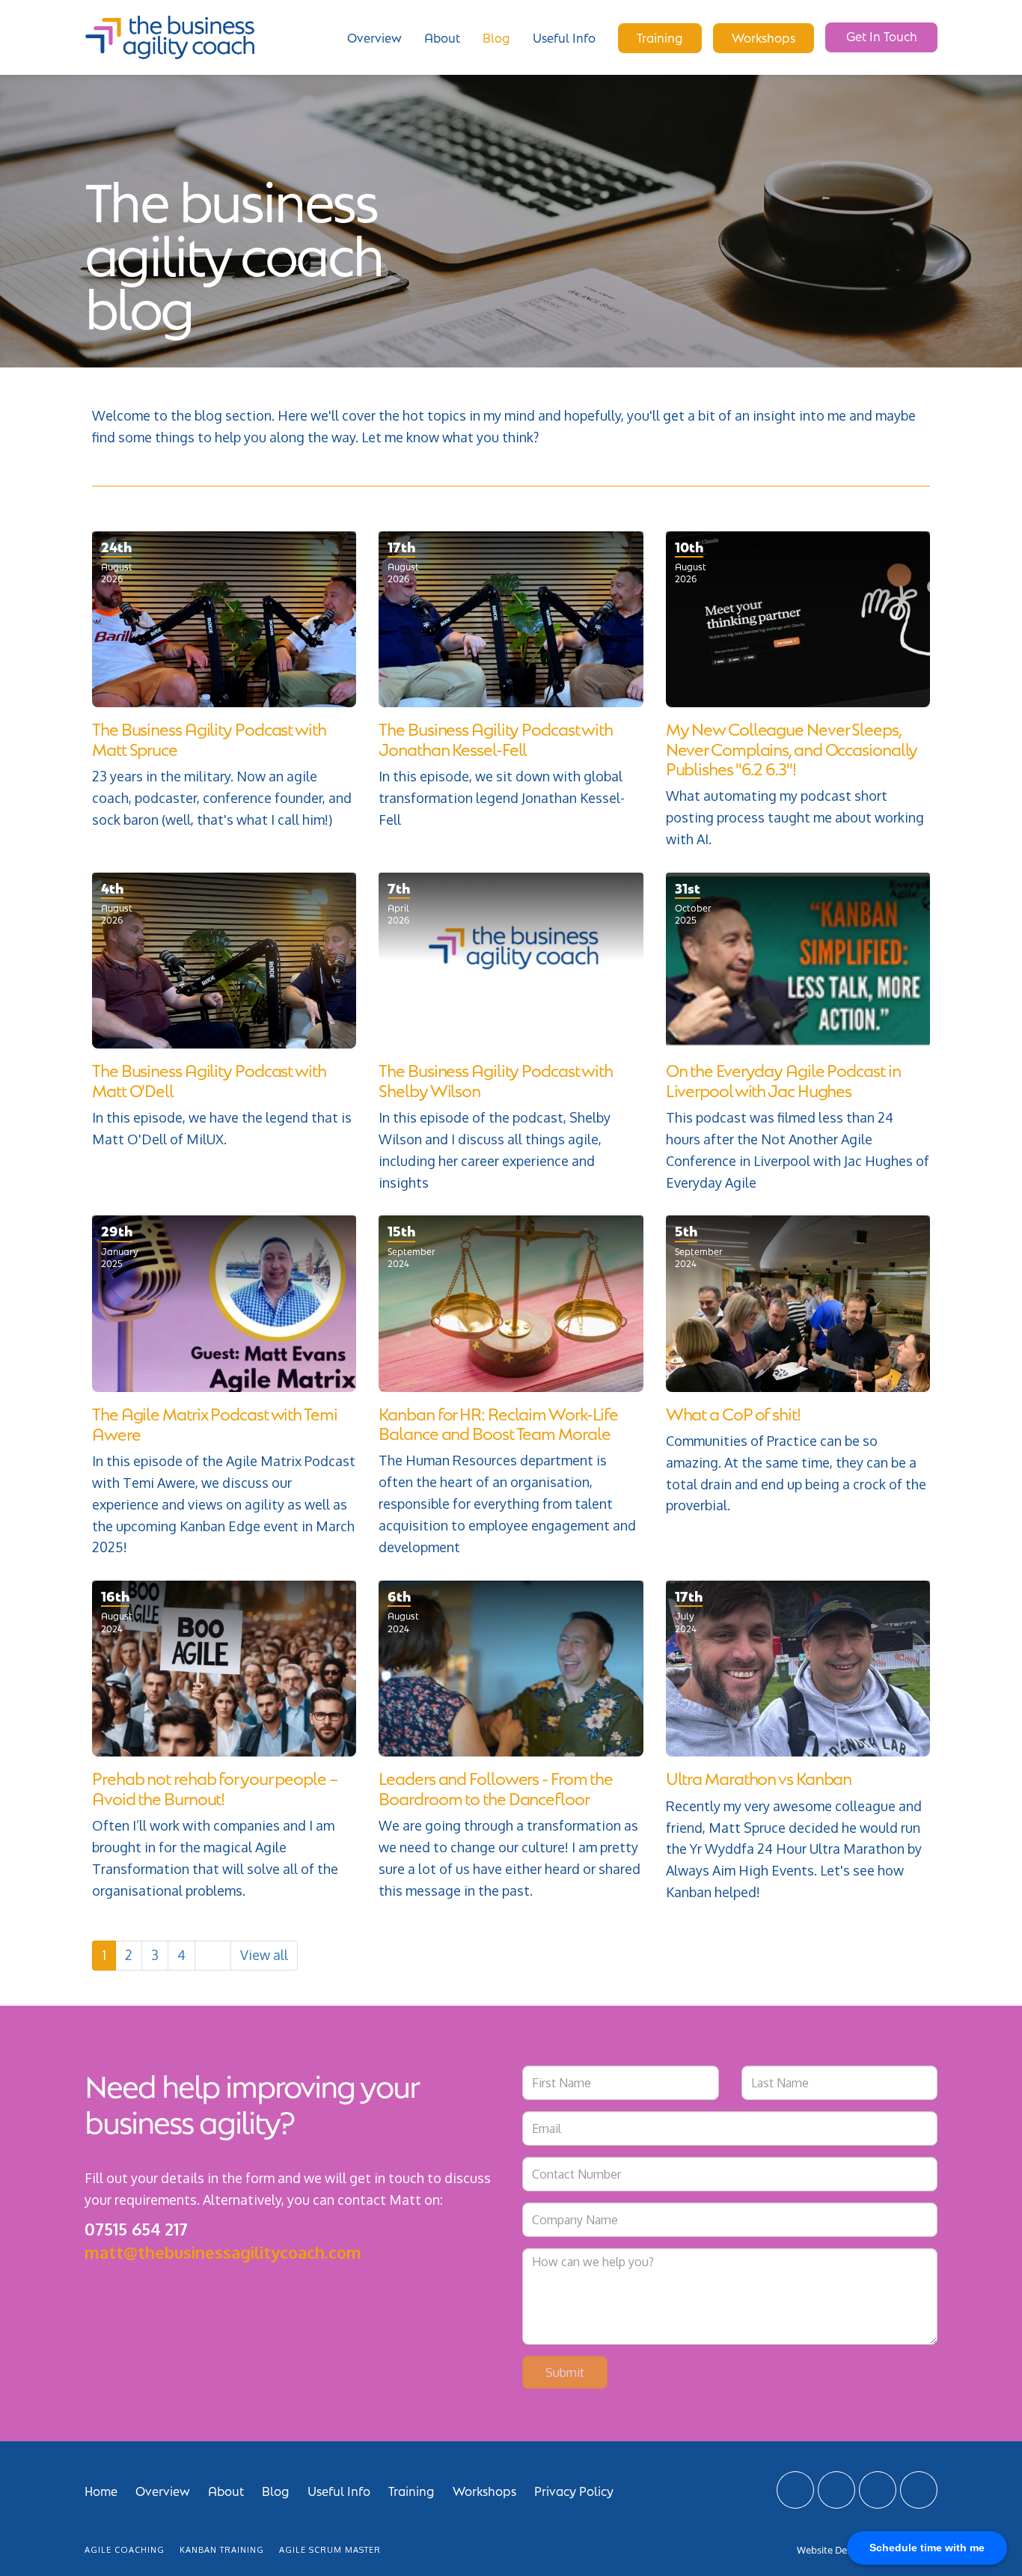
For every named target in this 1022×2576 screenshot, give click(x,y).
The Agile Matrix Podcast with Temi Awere (215, 1422)
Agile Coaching (125, 2550)
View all (264, 1955)
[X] (795, 2490)
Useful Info (564, 37)
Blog (496, 37)
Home (101, 2490)
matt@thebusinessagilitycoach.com (223, 2252)
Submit (565, 2372)
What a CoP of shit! (733, 1413)
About (442, 37)
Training (660, 37)
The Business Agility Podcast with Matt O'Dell (209, 1079)
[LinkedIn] (836, 2490)
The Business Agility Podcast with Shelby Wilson (496, 1079)
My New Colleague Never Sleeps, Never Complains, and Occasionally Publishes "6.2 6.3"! (792, 748)
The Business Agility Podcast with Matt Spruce (209, 738)
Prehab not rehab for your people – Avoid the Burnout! (215, 1787)
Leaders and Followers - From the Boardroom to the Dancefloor (496, 1787)
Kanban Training (222, 2550)
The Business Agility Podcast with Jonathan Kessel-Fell (496, 738)
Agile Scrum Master (330, 2550)
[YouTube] (878, 2490)
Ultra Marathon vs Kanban (759, 1777)
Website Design (831, 2550)
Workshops (764, 37)
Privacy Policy (574, 2490)
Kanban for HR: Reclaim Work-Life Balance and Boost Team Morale (498, 1422)
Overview (374, 37)
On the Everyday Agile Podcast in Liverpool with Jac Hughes (783, 1079)
